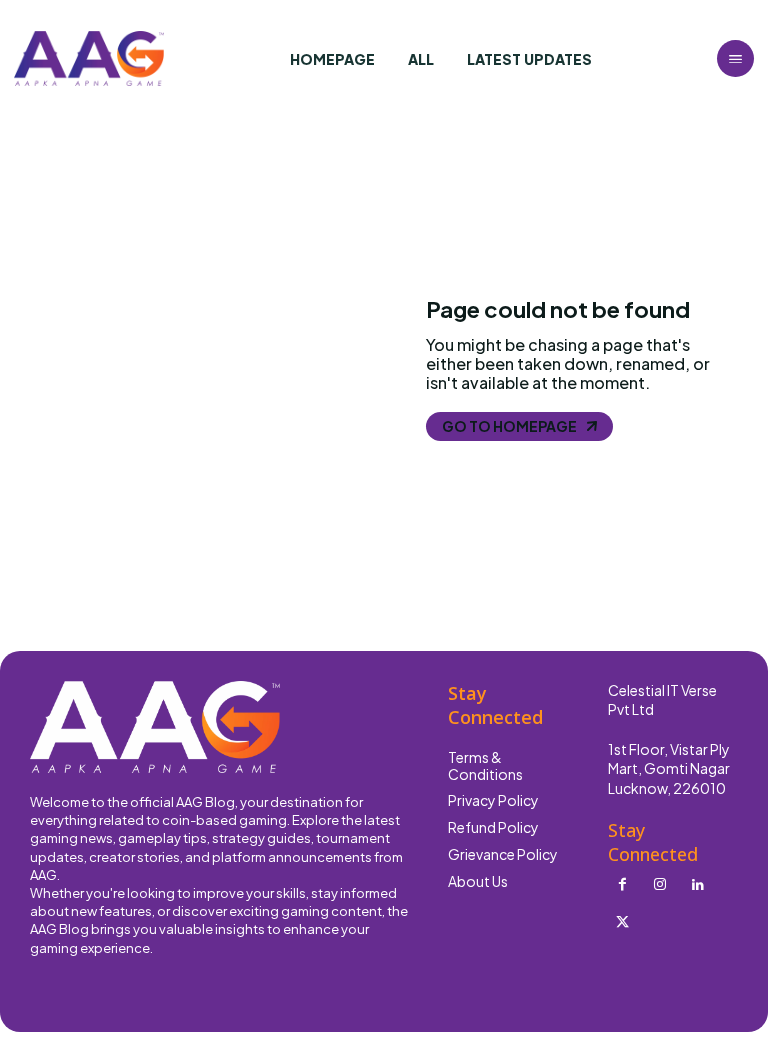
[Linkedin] (698, 885)
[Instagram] (660, 885)
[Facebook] (622, 885)
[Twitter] (622, 923)
